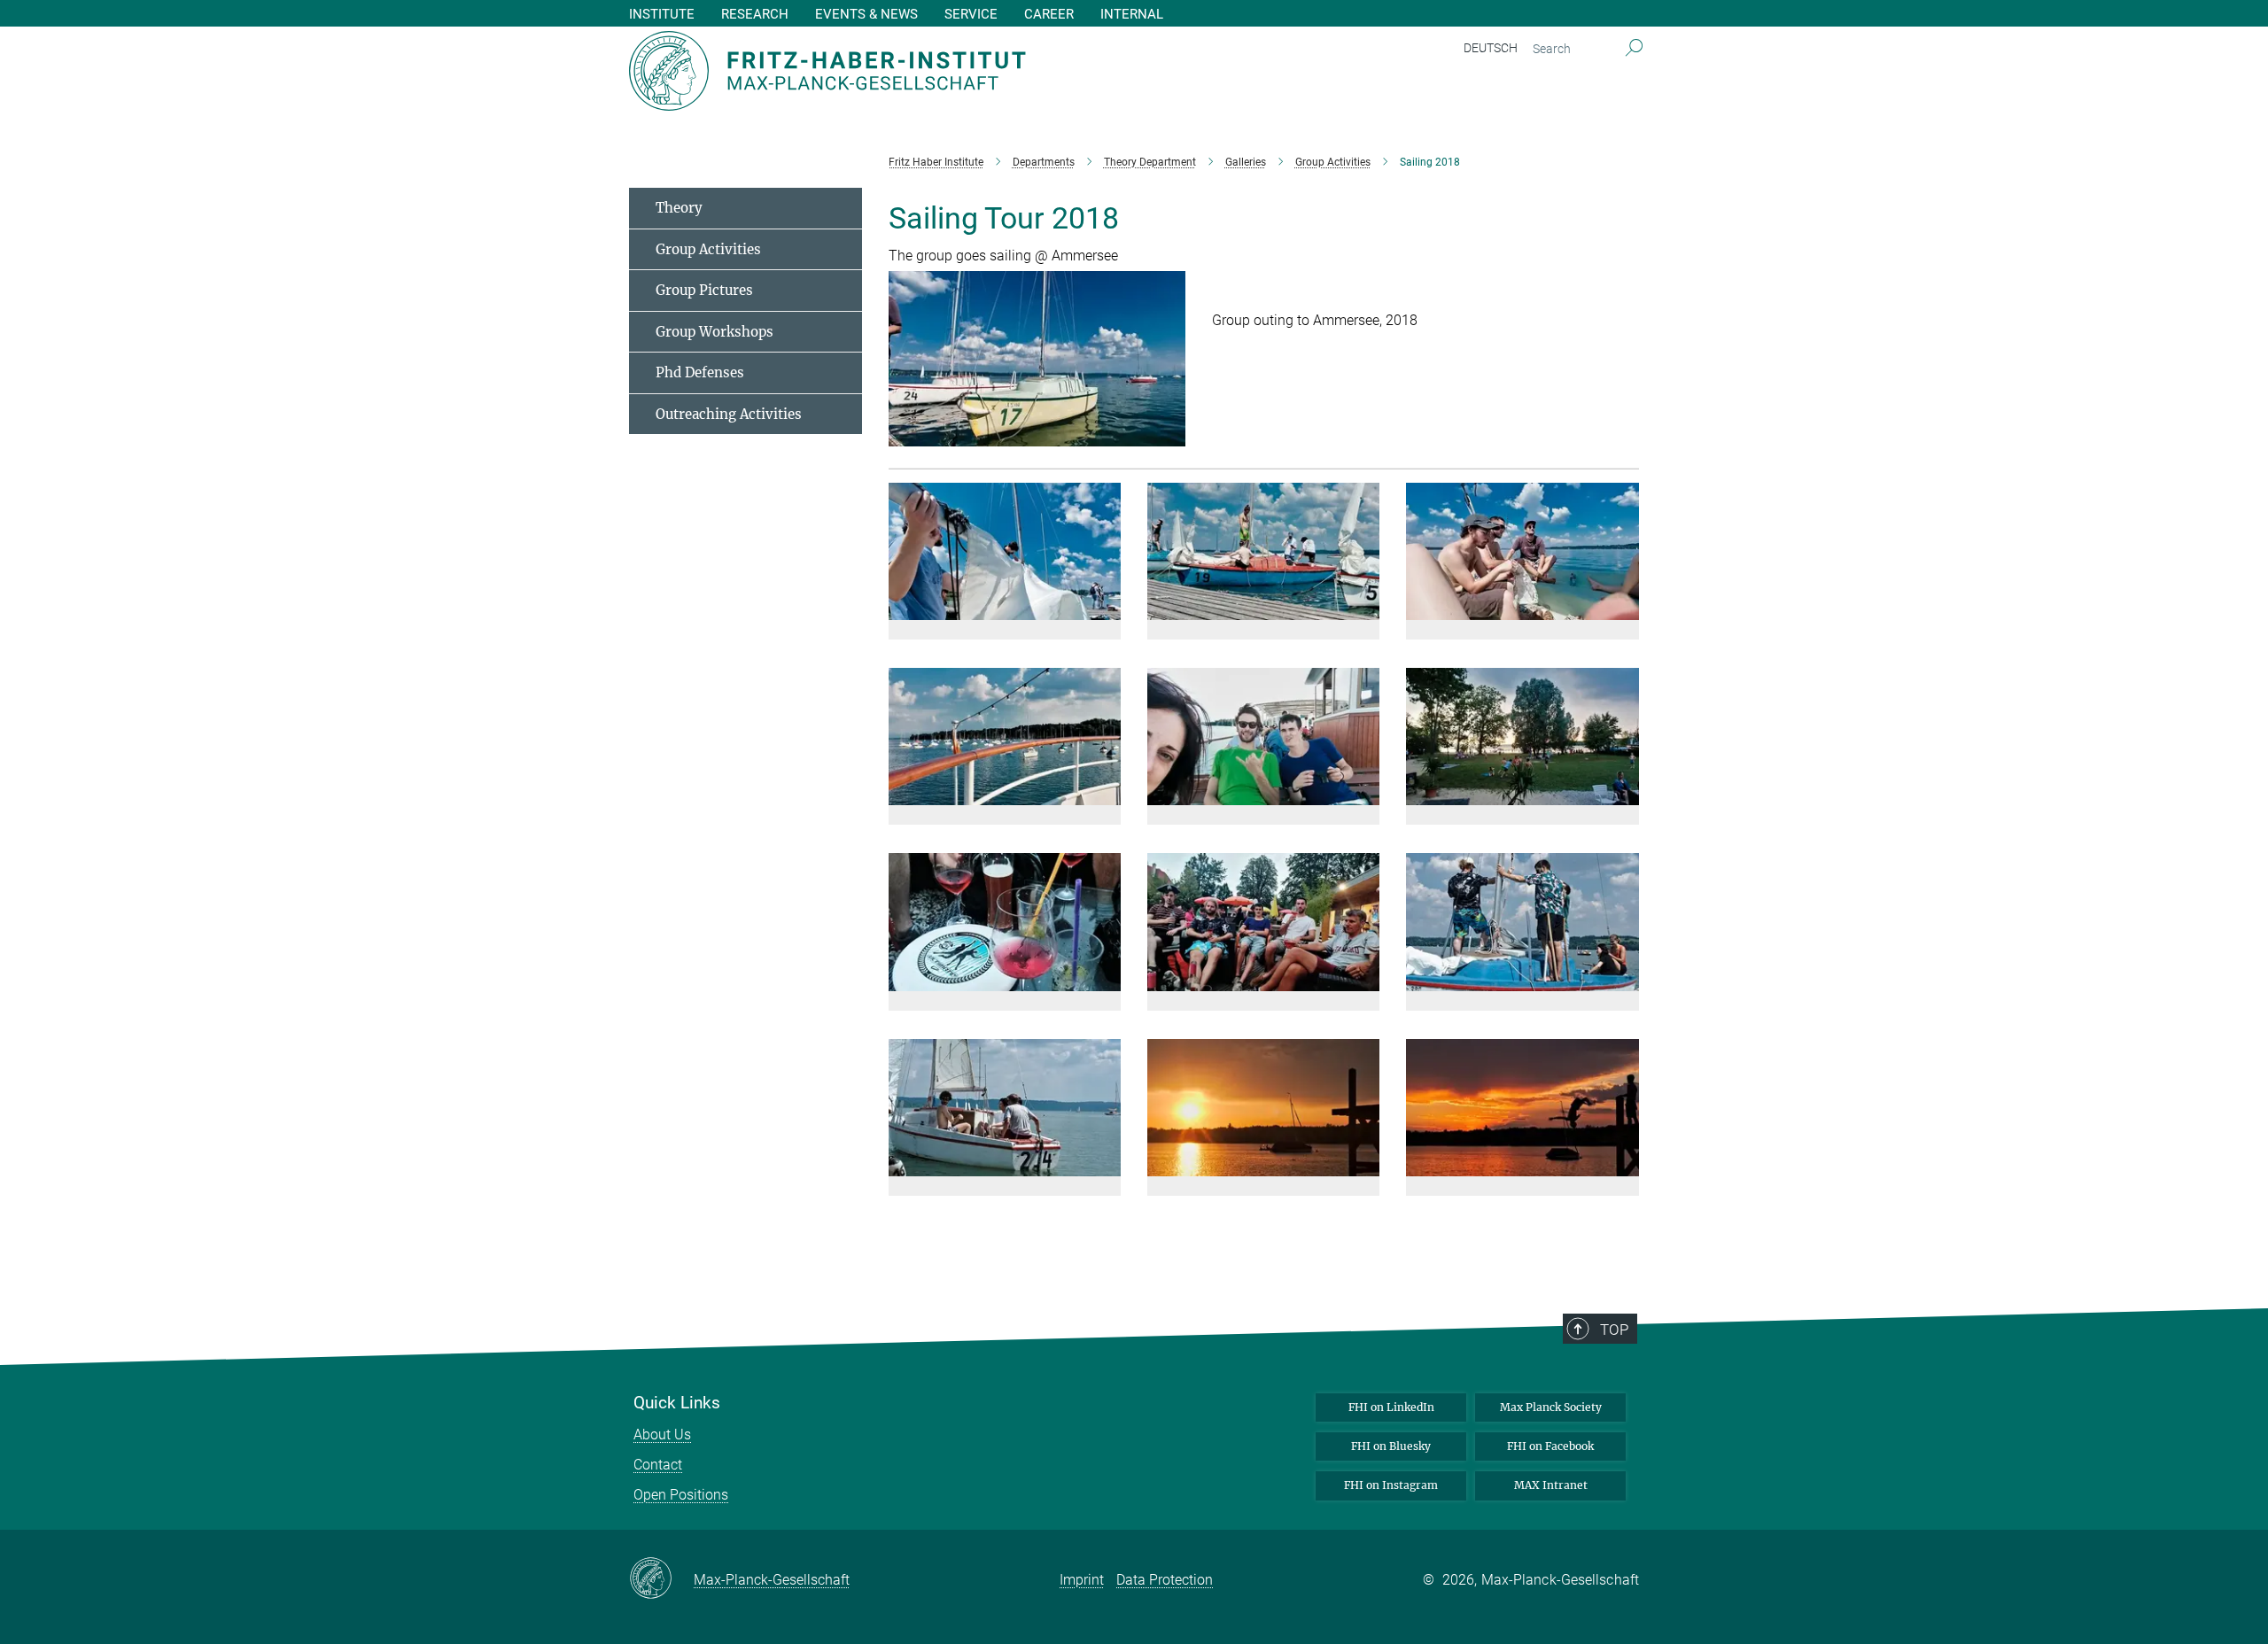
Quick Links (677, 1403)
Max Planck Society (1551, 1407)
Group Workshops (715, 332)
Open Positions (681, 1495)
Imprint (1082, 1580)
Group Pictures (704, 290)
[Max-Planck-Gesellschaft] (661, 1579)
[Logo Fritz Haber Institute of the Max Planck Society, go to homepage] (961, 71)
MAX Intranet (1551, 1485)
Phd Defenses (700, 372)
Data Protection (1165, 1580)
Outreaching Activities (729, 414)
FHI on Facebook (1550, 1446)
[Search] (1634, 49)
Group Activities (708, 249)
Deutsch (1491, 48)
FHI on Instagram (1391, 1485)
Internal (1132, 15)
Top (1614, 1330)
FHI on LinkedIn (1391, 1407)
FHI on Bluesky (1391, 1446)
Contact (658, 1465)
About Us (662, 1435)
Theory (679, 208)
